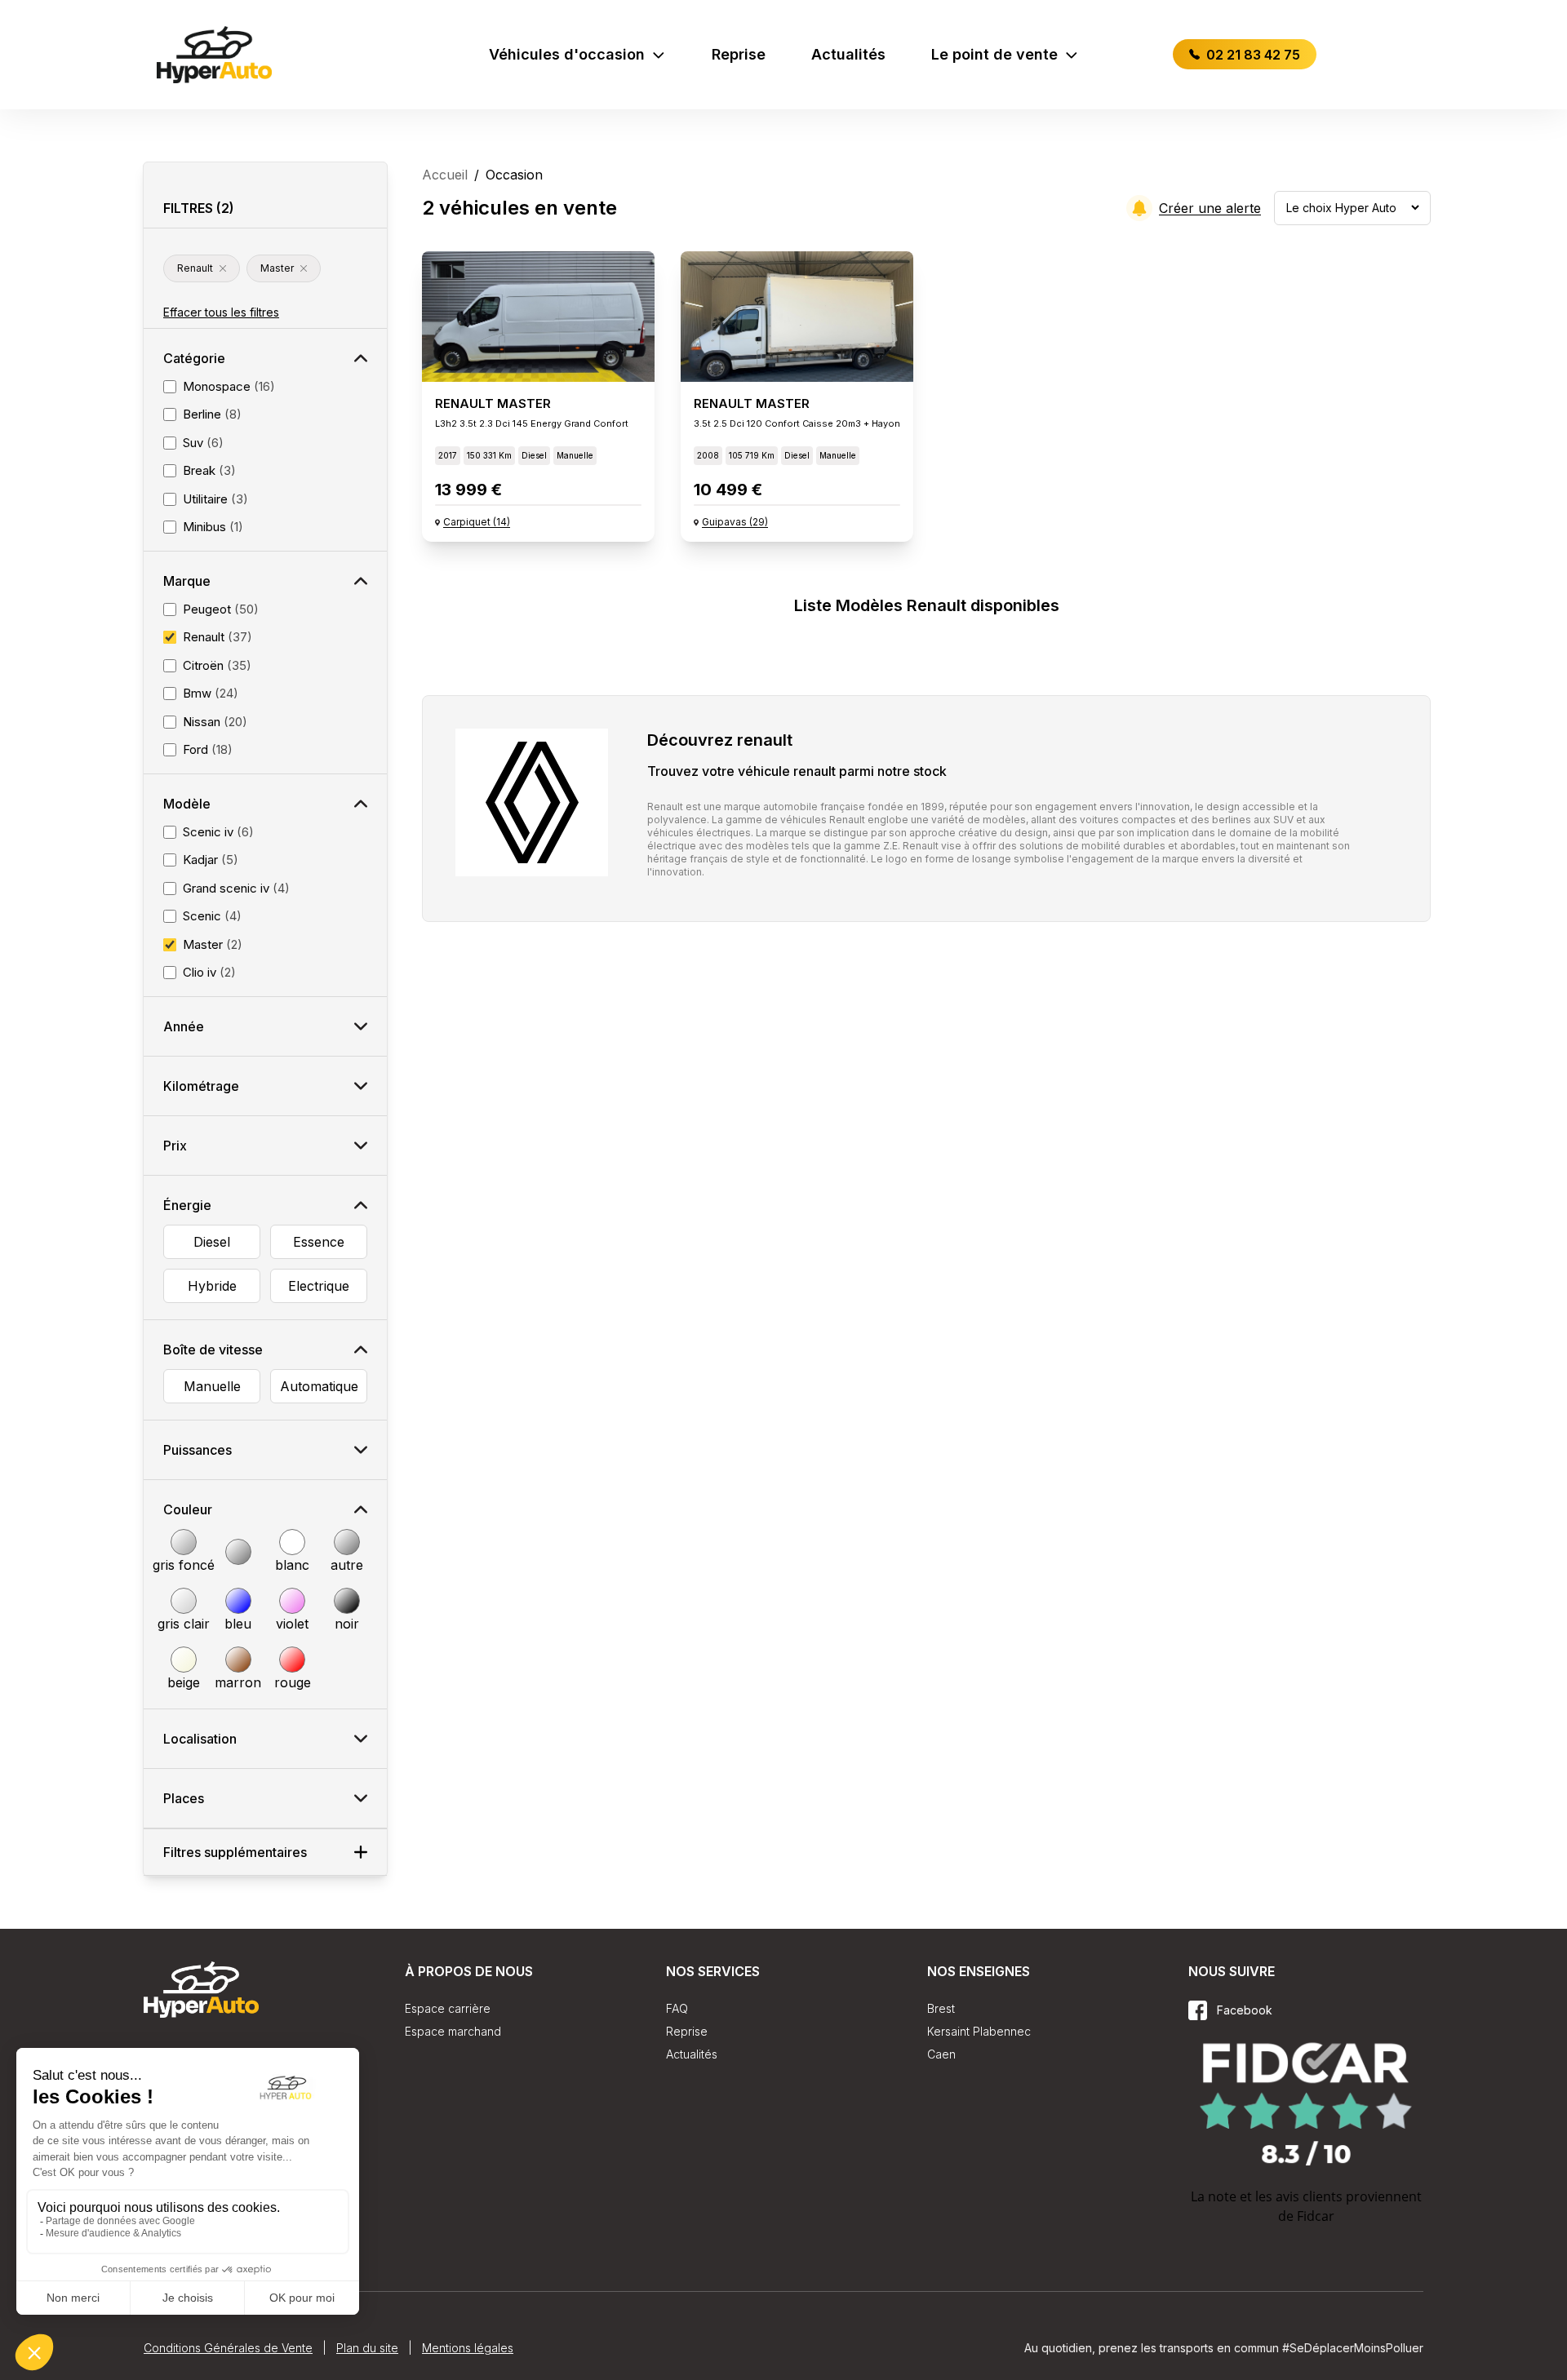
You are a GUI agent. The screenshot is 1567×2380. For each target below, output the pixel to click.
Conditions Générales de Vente (228, 2348)
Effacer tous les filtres (221, 312)
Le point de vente (994, 54)
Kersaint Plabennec (979, 2031)
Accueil (445, 175)
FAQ (677, 2008)
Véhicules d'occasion (567, 54)
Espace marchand (453, 2031)
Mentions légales (468, 2348)
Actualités (848, 54)
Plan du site (367, 2348)
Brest (941, 2008)
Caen (941, 2054)
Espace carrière (448, 2008)
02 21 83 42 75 (1252, 55)
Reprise (739, 54)
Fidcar (1316, 2216)
